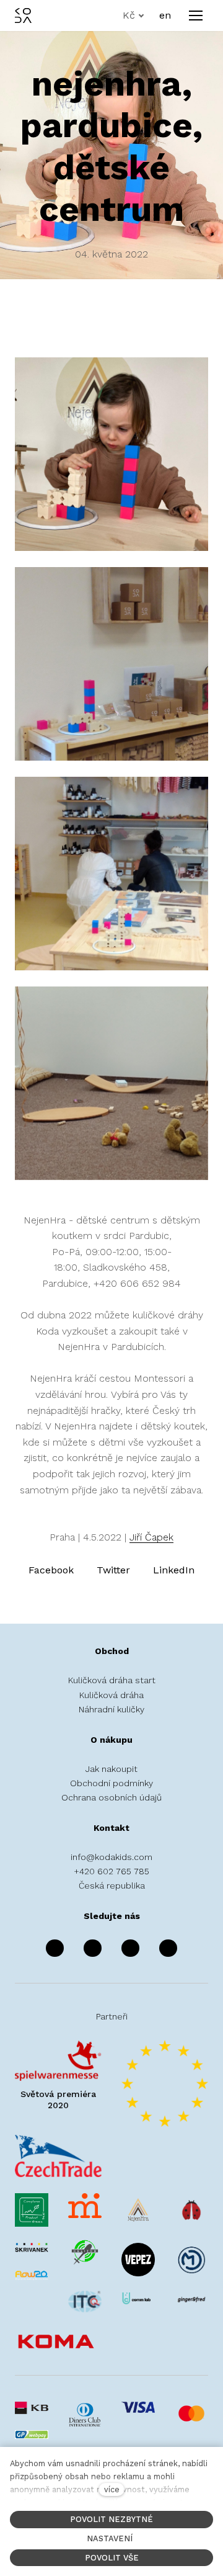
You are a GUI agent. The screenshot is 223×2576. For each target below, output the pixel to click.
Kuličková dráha (111, 1695)
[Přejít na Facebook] (55, 1949)
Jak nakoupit (111, 1769)
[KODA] (23, 16)
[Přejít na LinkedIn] (168, 1949)
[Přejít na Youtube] (130, 1949)
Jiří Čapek (151, 1537)
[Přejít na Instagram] (93, 1949)
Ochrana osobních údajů (111, 1797)
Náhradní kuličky (111, 1709)
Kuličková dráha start (112, 1680)
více (112, 2489)
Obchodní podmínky (111, 1783)
